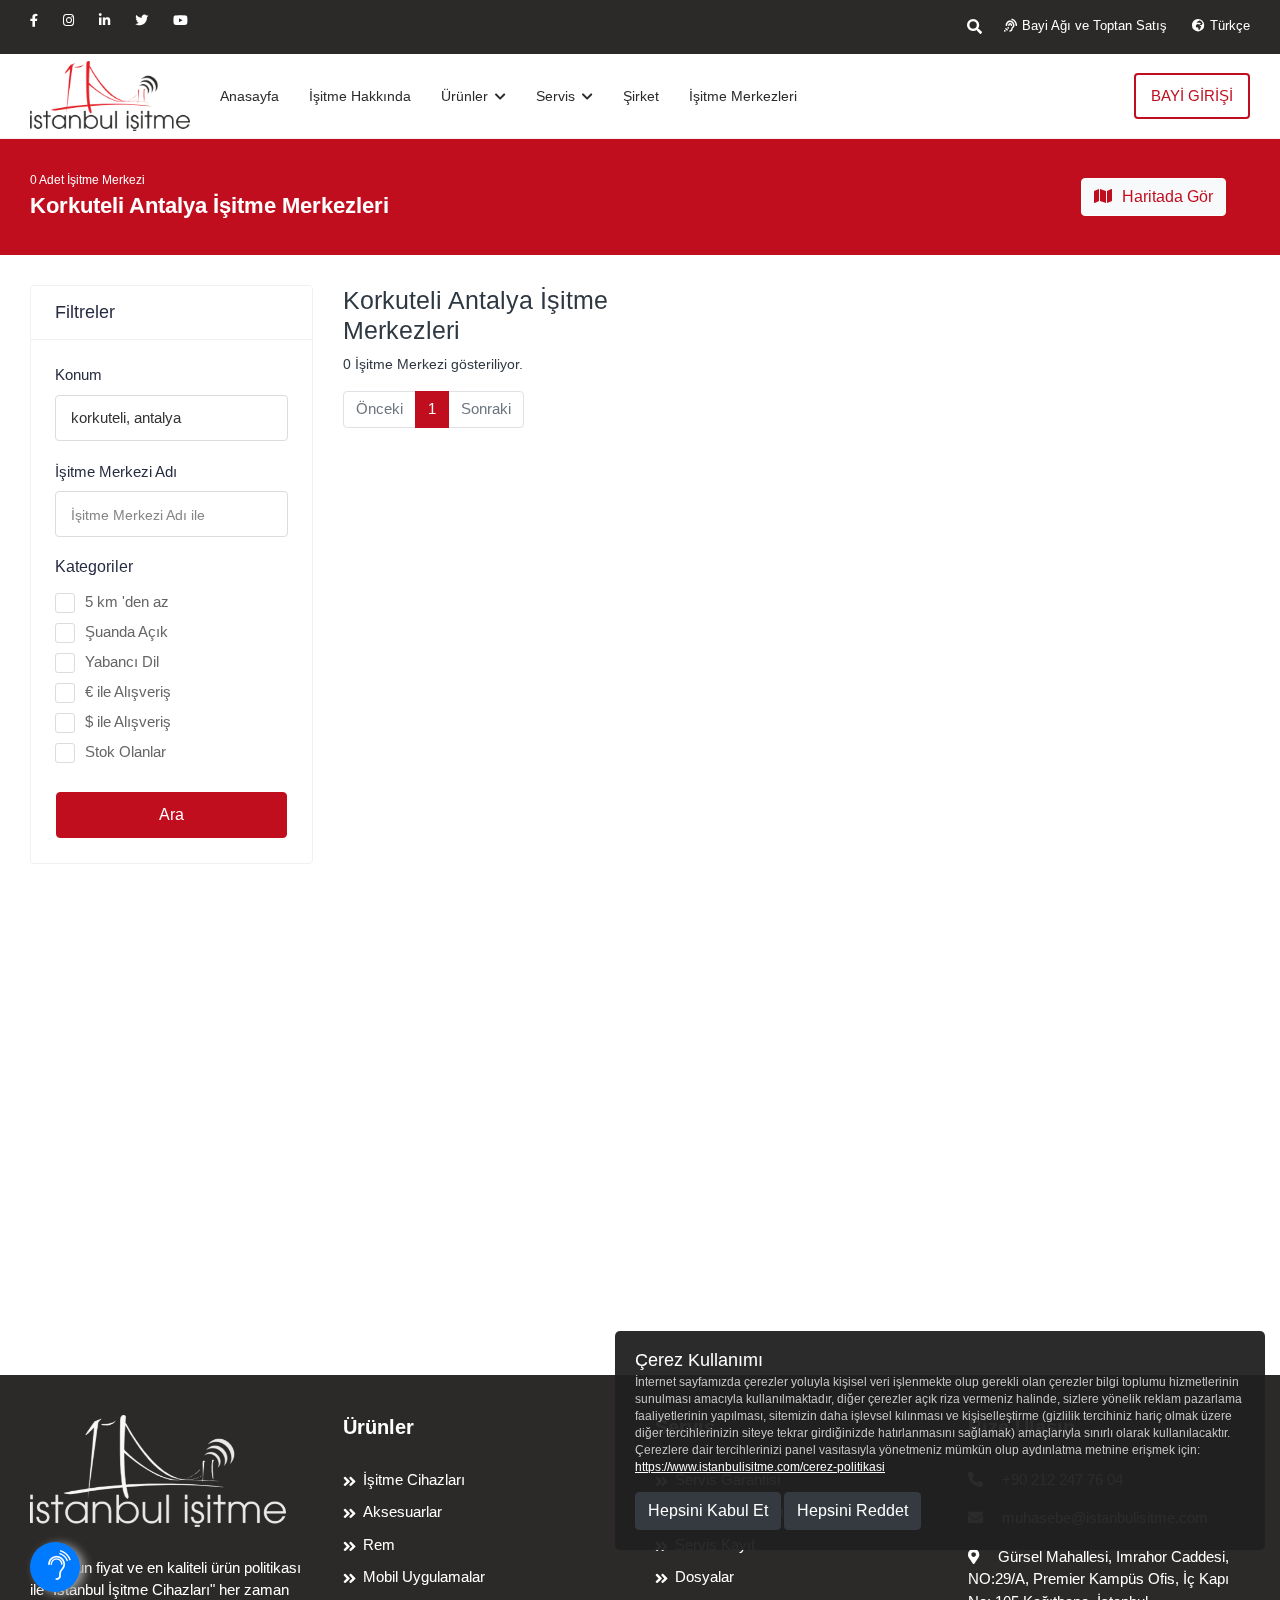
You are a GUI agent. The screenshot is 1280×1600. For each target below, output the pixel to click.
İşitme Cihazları (414, 1479)
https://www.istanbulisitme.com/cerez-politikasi (760, 1467)
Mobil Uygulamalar (424, 1576)
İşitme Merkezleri (743, 96)
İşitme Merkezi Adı (116, 471)
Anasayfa (249, 96)
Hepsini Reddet (852, 1510)
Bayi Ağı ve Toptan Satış (1094, 25)
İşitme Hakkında (360, 96)
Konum (78, 374)
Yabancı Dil (122, 661)
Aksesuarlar (402, 1511)
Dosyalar (704, 1576)
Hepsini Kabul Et (708, 1510)
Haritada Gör (1167, 196)
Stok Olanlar (125, 751)
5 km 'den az (127, 601)
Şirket (641, 96)
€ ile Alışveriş (128, 691)
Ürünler (466, 96)
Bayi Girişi (1192, 95)
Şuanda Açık (126, 631)
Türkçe (1230, 25)
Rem (379, 1544)
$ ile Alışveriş (128, 721)
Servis (557, 96)
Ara (171, 814)
